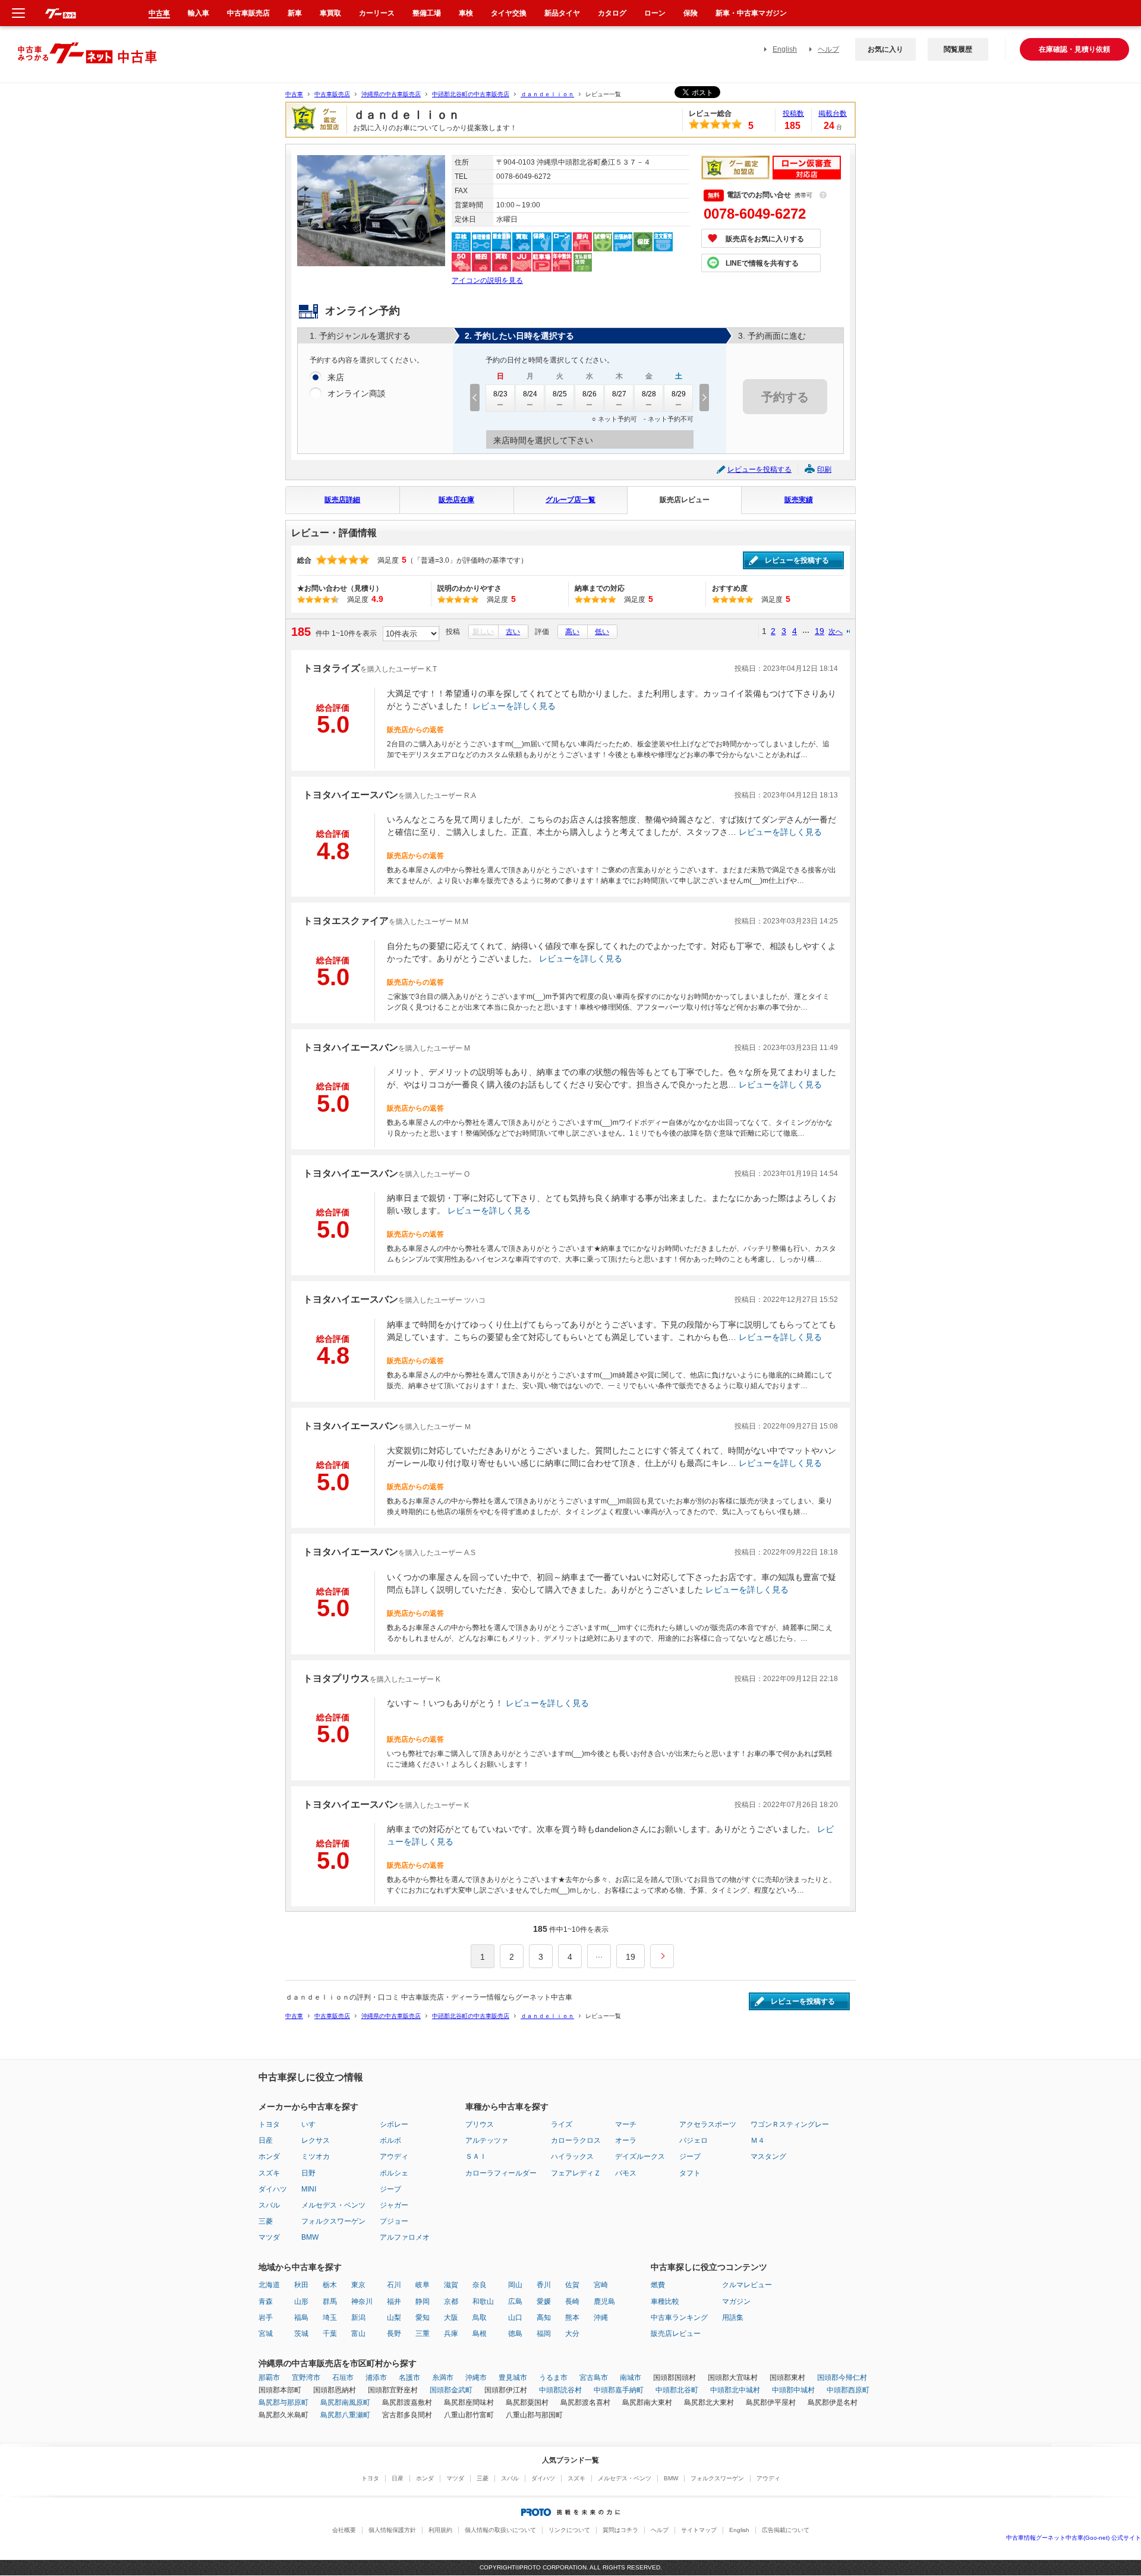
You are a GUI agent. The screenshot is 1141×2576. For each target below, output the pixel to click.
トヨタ (269, 2124)
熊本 (572, 2318)
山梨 (394, 2318)
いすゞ (312, 2124)
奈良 (480, 2285)
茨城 (301, 2334)
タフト (690, 2173)
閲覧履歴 (958, 49)
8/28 (649, 394)
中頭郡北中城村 (735, 2390)
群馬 (330, 2301)
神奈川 (362, 2301)
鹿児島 (604, 2301)
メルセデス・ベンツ (333, 2205)
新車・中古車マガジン (751, 13)
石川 (394, 2285)
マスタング (768, 2156)
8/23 (500, 394)
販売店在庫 (456, 500)
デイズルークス (640, 2156)
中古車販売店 (332, 94)
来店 (336, 377)
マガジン (736, 2301)
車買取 (330, 13)
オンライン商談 (357, 393)
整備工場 (427, 13)
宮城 (266, 2334)
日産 (266, 2140)
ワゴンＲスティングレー (790, 2124)
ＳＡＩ (476, 2156)
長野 (394, 2334)
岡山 (515, 2285)
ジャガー (394, 2205)
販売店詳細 (342, 500)
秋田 (301, 2285)
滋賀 (451, 2285)
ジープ (390, 2189)
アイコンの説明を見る (487, 280)
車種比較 (665, 2301)
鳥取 (480, 2318)
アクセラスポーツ (708, 2124)
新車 (295, 13)
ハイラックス (572, 2156)
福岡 (544, 2334)
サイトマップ (699, 2530)
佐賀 (572, 2285)
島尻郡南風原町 (345, 2402)
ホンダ (269, 2156)
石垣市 (343, 2378)
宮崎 (601, 2285)
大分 (572, 2334)
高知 (544, 2318)
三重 (423, 2334)
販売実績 (799, 500)
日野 (308, 2173)
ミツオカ (316, 2156)
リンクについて (569, 2530)
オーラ (626, 2140)
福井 (394, 2301)
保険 (691, 13)
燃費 (658, 2285)
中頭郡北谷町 (677, 2390)
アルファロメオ (405, 2237)
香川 (544, 2285)
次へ (836, 631)
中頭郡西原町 (848, 2390)
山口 (515, 2318)
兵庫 (451, 2334)
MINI (309, 2189)
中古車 (294, 94)
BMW (310, 2237)
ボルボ (390, 2140)
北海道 (269, 2285)
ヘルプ (828, 49)
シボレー (394, 2124)
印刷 (824, 469)
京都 (451, 2301)
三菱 (266, 2221)
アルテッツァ (487, 2140)
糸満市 (443, 2378)
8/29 (679, 394)
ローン (655, 13)
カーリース (377, 13)
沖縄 (601, 2318)
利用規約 (440, 2530)
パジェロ (694, 2140)
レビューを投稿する (759, 469)
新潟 (358, 2318)
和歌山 (483, 2301)
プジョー (394, 2221)
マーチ (626, 2124)
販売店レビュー (685, 500)
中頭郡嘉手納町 (619, 2390)
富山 (358, 2334)
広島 (515, 2301)
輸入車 (198, 13)
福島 (301, 2318)
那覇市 (269, 2378)
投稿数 (793, 113)
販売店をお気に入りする (765, 239)
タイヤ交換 (509, 13)
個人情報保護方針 (392, 2530)
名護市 (409, 2378)
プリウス (480, 2124)
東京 (358, 2285)
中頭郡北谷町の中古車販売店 (471, 94)
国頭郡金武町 (451, 2390)
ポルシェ (394, 2173)
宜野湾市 (306, 2378)
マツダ (269, 2237)
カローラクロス (576, 2140)
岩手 (266, 2318)
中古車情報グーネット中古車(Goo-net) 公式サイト (1074, 2538)
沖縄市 (476, 2378)
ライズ (562, 2124)
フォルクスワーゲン (333, 2221)
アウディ (394, 2156)
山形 (301, 2301)
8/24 (530, 394)
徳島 (515, 2334)
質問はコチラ (620, 2530)
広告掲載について (786, 2530)
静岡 (423, 2301)
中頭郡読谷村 (560, 2390)
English (785, 49)
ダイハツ (273, 2189)
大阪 (451, 2318)
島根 (480, 2334)
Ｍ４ (758, 2140)
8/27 (619, 394)
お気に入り (885, 49)
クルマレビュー (747, 2285)
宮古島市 (594, 2378)
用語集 (733, 2318)
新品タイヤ (562, 13)
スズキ (269, 2173)
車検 (466, 13)
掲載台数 (833, 113)
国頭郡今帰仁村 (842, 2378)
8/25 (560, 394)
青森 (266, 2301)
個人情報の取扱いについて (500, 2530)
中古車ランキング (679, 2318)
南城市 (631, 2378)
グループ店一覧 (570, 500)
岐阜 (423, 2285)
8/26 (590, 394)
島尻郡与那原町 (283, 2402)
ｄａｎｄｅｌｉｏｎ (547, 94)
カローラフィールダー (501, 2173)
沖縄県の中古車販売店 (391, 94)
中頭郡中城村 (793, 2390)
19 (819, 631)
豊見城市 (513, 2378)
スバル (269, 2205)
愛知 (423, 2318)
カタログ (612, 13)
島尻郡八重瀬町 (345, 2415)
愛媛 (544, 2301)
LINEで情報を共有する (762, 263)
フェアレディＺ (576, 2173)
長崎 (572, 2301)
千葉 (330, 2334)
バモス (626, 2173)
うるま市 (553, 2378)
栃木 (330, 2285)
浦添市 (376, 2378)
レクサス (316, 2140)
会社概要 (344, 2530)
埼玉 (330, 2318)
